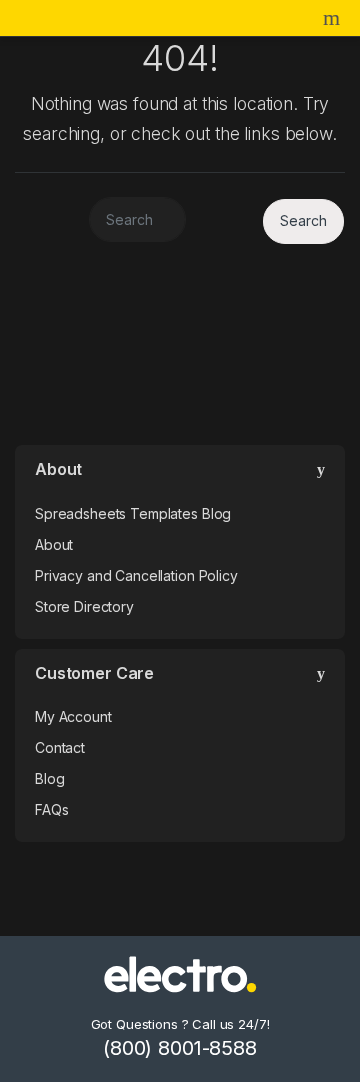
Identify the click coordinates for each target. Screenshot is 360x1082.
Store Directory (84, 606)
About (54, 544)
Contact (60, 747)
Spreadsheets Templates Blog (133, 513)
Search (334, 18)
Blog (49, 778)
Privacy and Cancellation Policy (136, 575)
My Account (73, 716)
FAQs (51, 809)
